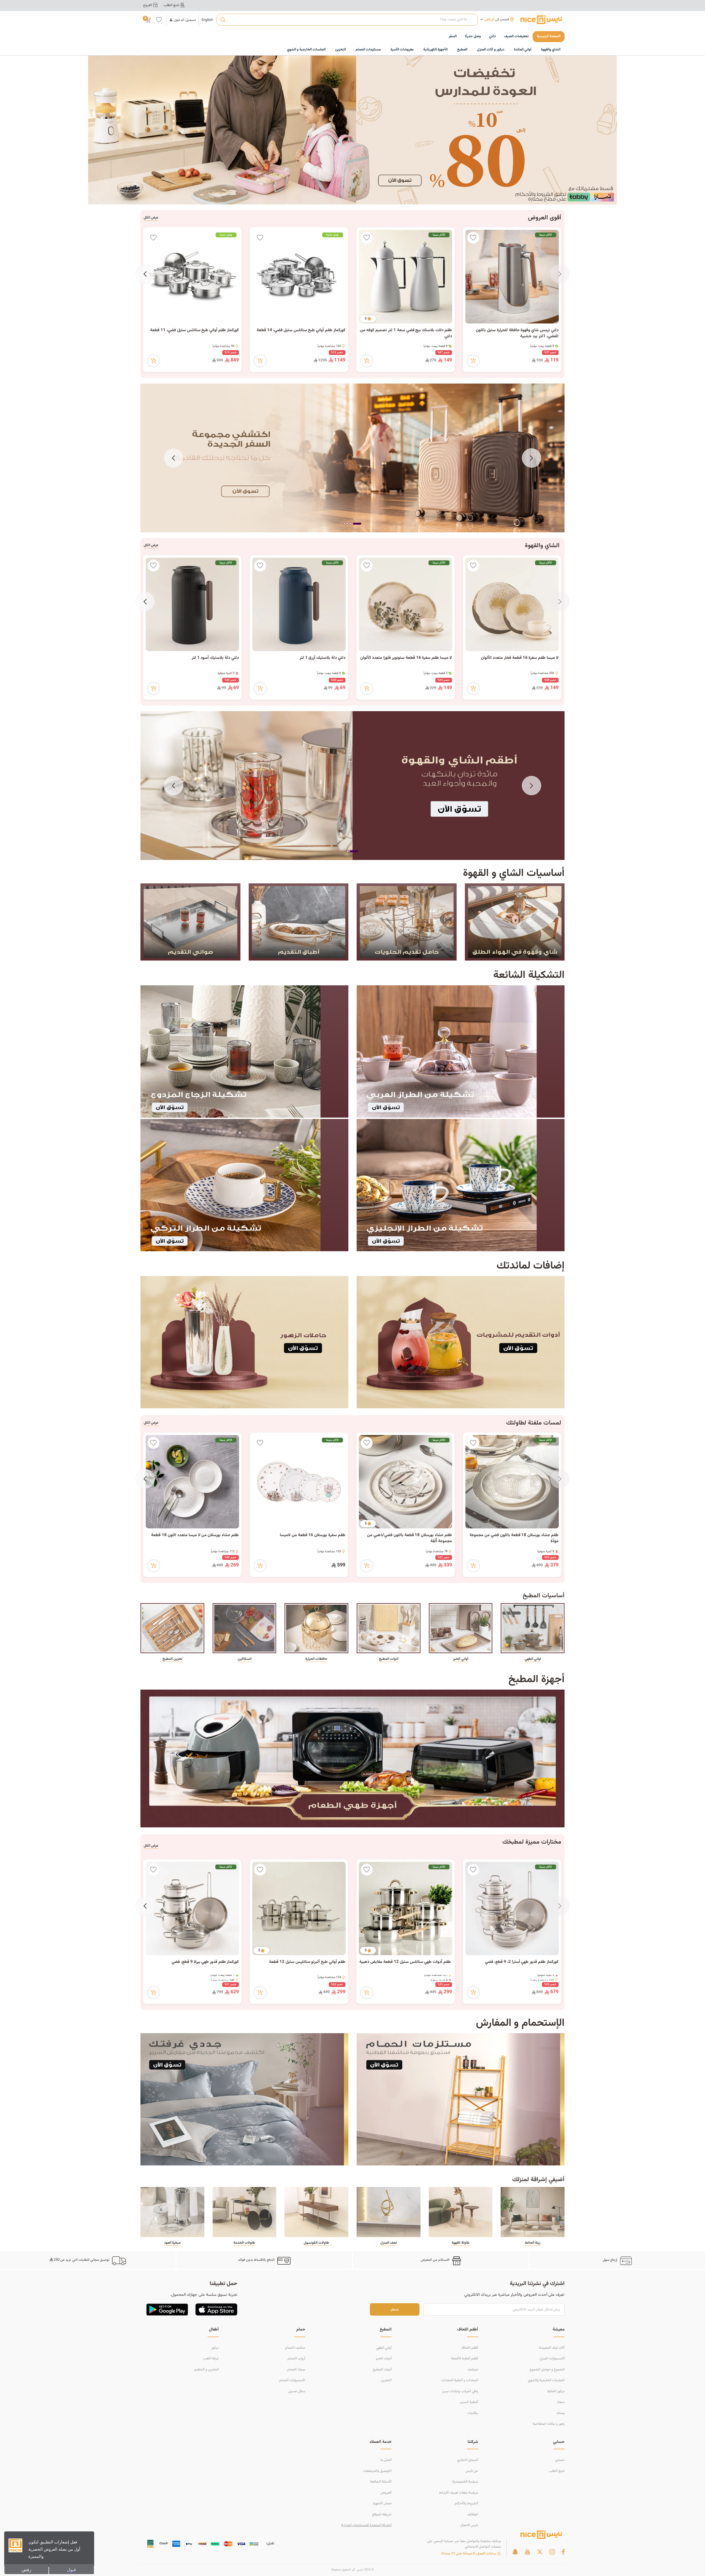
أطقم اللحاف (470, 2348)
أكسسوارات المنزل (552, 2359)
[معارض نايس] (541, 20)
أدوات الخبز (384, 2359)
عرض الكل (151, 218)
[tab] (360, 524)
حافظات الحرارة (316, 1659)
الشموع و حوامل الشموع (547, 2370)
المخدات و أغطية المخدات (460, 2380)
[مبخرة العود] (172, 2212)
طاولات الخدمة (244, 2243)
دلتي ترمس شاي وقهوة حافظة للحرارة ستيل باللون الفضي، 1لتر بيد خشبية (517, 334)
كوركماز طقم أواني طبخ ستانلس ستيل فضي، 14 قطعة (301, 330)
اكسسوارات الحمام (292, 2380)
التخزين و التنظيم (206, 2370)
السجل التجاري (468, 2460)
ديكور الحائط (556, 2391)
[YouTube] (527, 2552)
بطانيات (473, 2413)
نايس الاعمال (469, 2525)
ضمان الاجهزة (382, 2504)
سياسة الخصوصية (465, 2482)
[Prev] (560, 274)
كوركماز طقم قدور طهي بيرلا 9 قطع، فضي (205, 1962)
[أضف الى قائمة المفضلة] (473, 238)
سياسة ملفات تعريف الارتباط (459, 2493)
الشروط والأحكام (466, 2504)
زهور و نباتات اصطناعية (549, 2424)
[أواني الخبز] (461, 1628)
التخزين (386, 2380)
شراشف (473, 2370)
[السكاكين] (245, 1628)
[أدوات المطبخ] (389, 1628)
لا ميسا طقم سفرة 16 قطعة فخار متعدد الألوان (520, 658)
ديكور (215, 2348)
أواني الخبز (460, 1659)
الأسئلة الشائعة (381, 2482)
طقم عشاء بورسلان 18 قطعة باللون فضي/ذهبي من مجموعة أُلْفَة (410, 1538)
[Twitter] (540, 2552)
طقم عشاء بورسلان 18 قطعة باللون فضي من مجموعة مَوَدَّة (514, 1538)
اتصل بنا (386, 2460)
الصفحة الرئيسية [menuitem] (549, 36)
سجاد (561, 2402)
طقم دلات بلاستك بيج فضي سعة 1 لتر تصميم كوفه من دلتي (406, 334)
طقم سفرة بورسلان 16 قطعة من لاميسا (312, 1535)
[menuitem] (516, 37)
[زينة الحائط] (533, 2212)
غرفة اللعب (211, 2359)
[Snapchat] (515, 2552)
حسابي (560, 2460)
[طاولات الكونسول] (316, 2212)
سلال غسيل (297, 2391)
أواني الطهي (384, 2348)
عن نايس (472, 2471)
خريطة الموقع (382, 2515)
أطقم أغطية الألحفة (465, 2359)
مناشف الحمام (295, 2348)
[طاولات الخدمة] (245, 2212)
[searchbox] (347, 20)
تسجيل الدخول (185, 20)
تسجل (395, 2309)
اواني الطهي (533, 1659)
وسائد (560, 2413)
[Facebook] (563, 2552)
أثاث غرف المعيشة (552, 2348)
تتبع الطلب (557, 2471)
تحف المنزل (389, 2243)
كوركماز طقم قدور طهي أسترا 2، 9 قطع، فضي (522, 1962)
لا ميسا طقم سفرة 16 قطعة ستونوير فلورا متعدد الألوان (406, 658)
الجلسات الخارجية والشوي (546, 2380)
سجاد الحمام (296, 2370)
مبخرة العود (172, 2243)
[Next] (145, 274)
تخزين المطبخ (172, 1659)
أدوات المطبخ (389, 1659)
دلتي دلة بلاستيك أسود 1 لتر (215, 658)
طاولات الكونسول (316, 2243)
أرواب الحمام (296, 2359)
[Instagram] (552, 2552)
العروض (386, 2493)
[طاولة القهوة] (461, 2212)
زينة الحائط (533, 2243)
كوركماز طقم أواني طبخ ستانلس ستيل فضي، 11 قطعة (194, 330)
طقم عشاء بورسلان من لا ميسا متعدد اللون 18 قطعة (195, 1535)
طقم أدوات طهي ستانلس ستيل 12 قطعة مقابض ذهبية (406, 1962)
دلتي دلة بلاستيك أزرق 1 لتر (322, 658)
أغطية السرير (469, 2402)
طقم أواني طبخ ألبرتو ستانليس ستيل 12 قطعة (307, 1962)
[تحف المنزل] (389, 2212)
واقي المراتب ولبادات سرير (460, 2391)
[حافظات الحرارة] (316, 1628)
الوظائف (473, 2515)
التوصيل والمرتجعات (377, 2471)
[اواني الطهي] (533, 1628)
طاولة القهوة (460, 2243)
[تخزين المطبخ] (172, 1628)
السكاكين (245, 1659)
